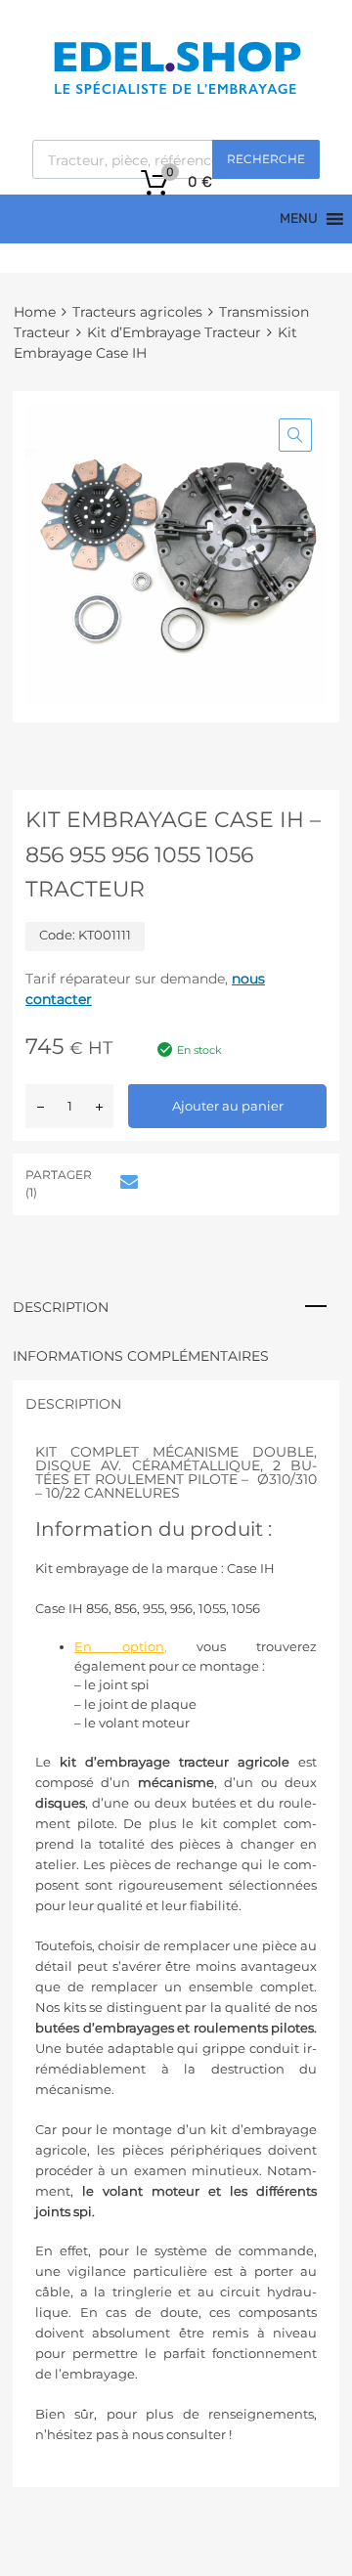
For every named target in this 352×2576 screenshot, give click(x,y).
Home (35, 312)
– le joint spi (112, 1684)
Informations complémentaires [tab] (141, 1356)
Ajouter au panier (228, 1106)
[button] (295, 435)
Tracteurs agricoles (137, 312)
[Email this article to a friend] (126, 1182)
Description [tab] (61, 1307)
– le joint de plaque (135, 1704)
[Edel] (176, 93)
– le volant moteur (132, 1723)
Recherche (266, 159)
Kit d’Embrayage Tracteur (174, 332)
